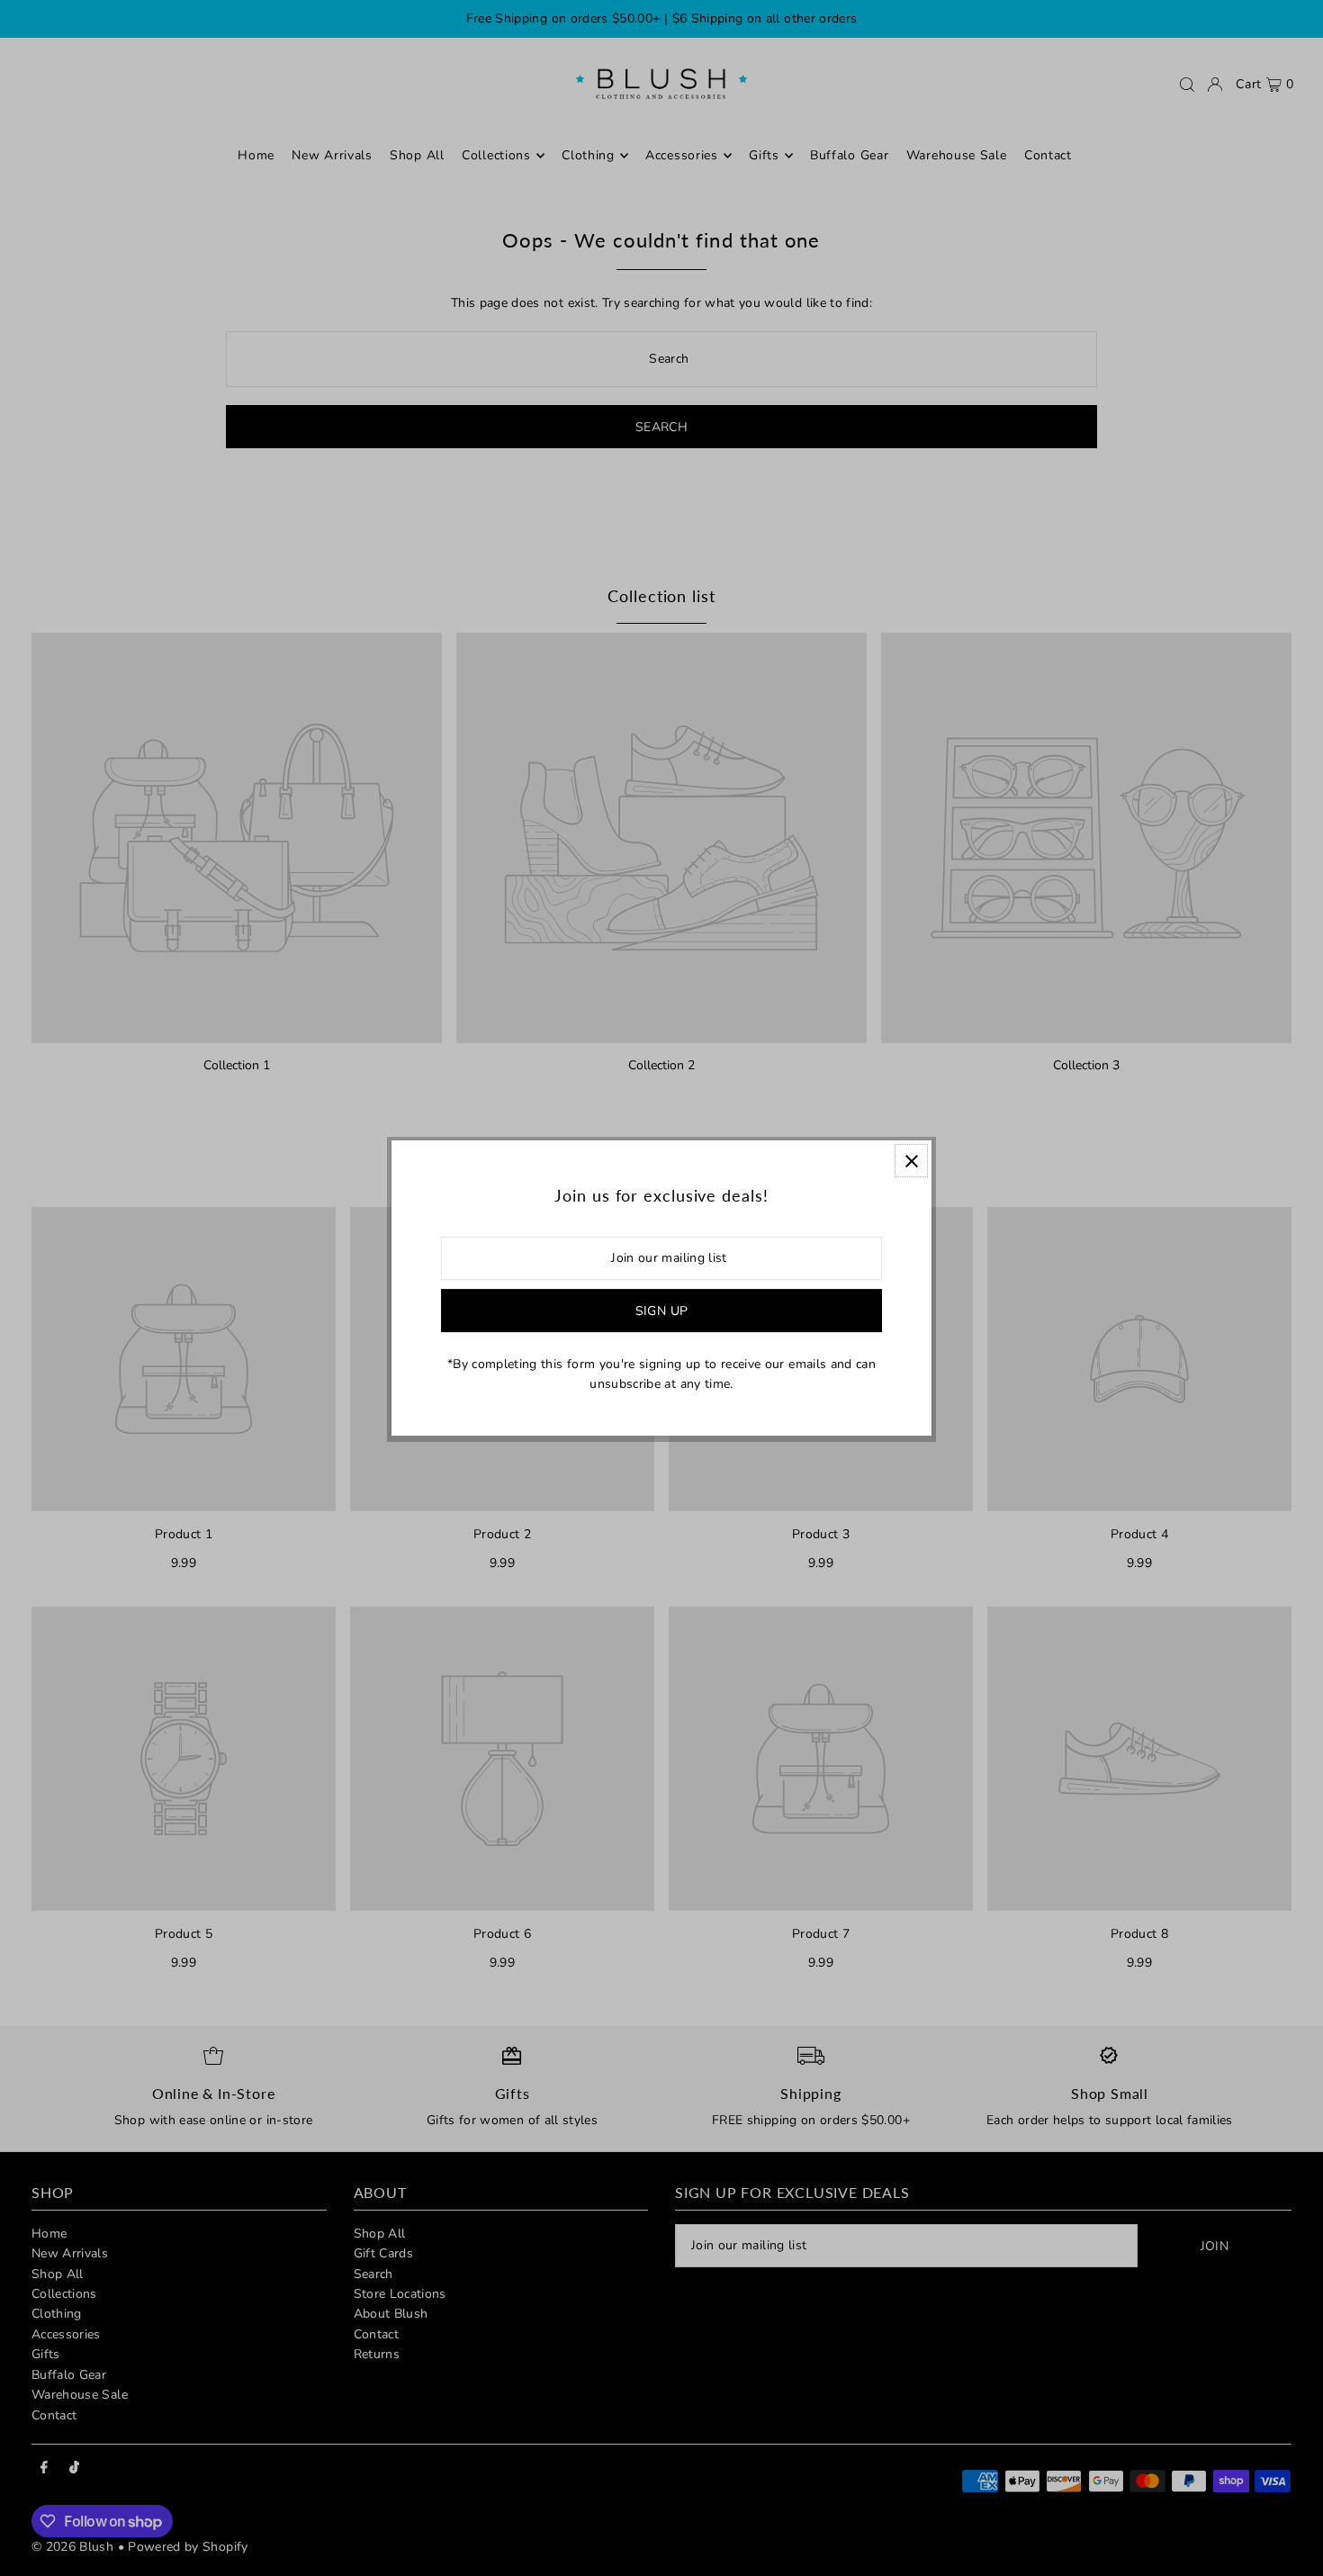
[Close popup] (911, 1161)
